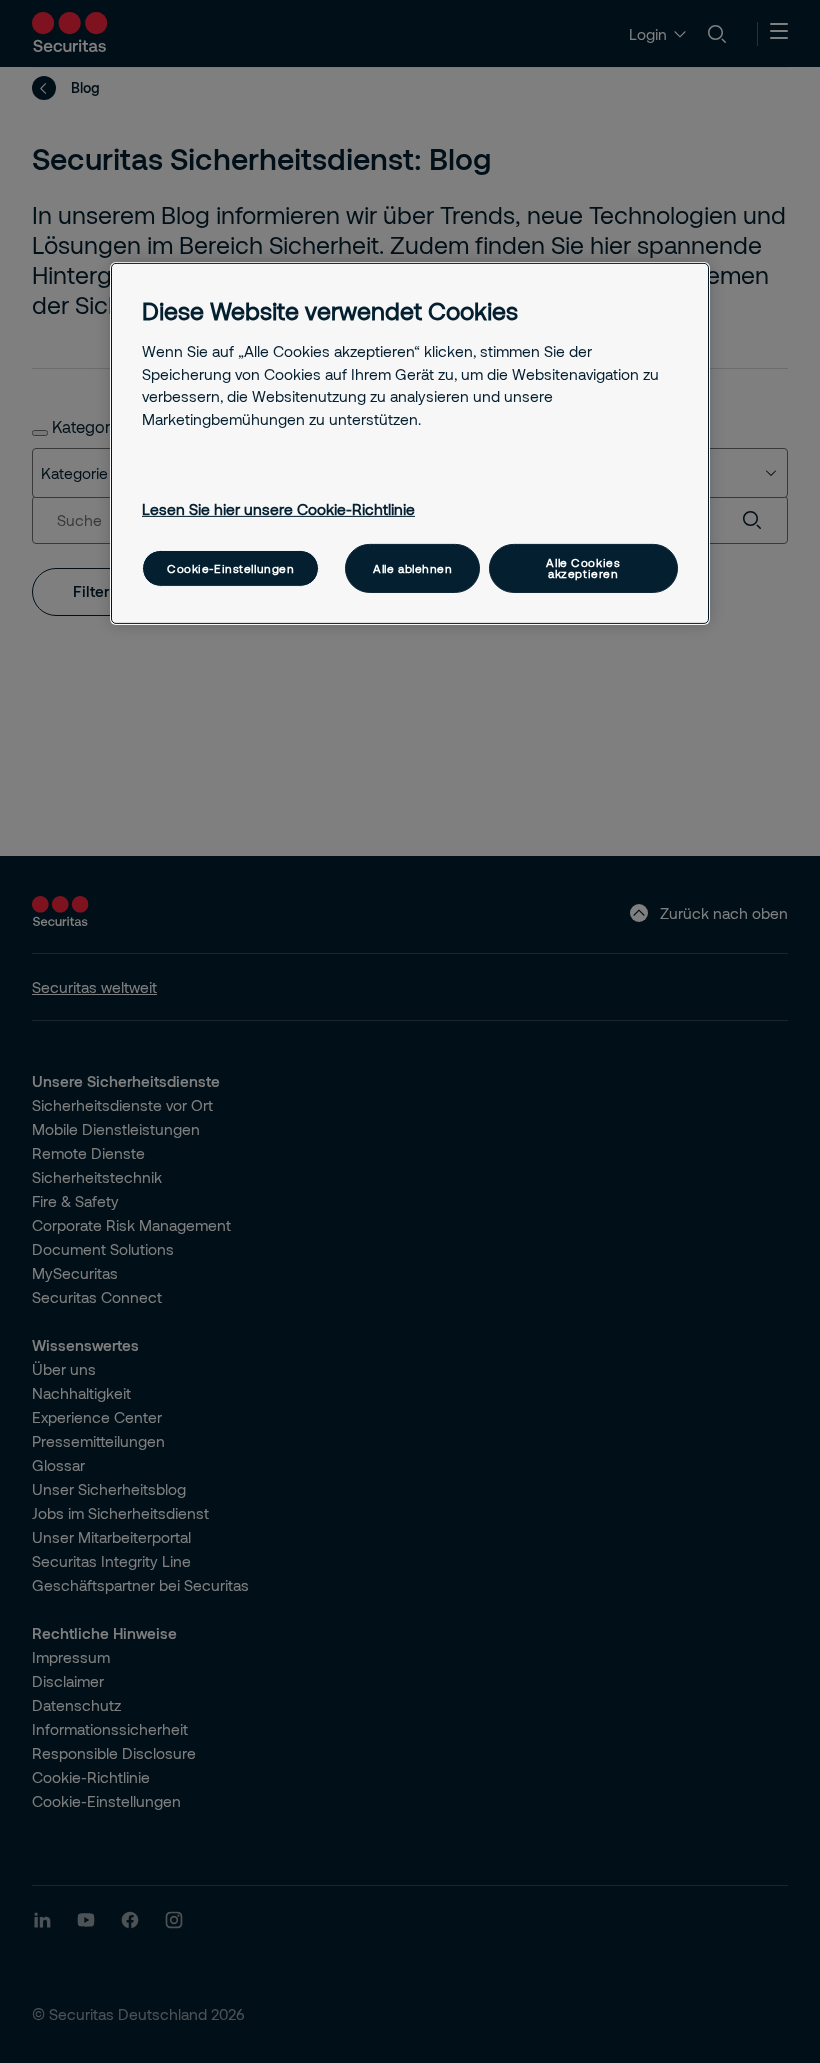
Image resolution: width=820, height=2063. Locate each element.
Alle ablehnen (412, 568)
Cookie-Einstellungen (230, 568)
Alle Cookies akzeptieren (583, 568)
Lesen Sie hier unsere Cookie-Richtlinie (278, 508)
